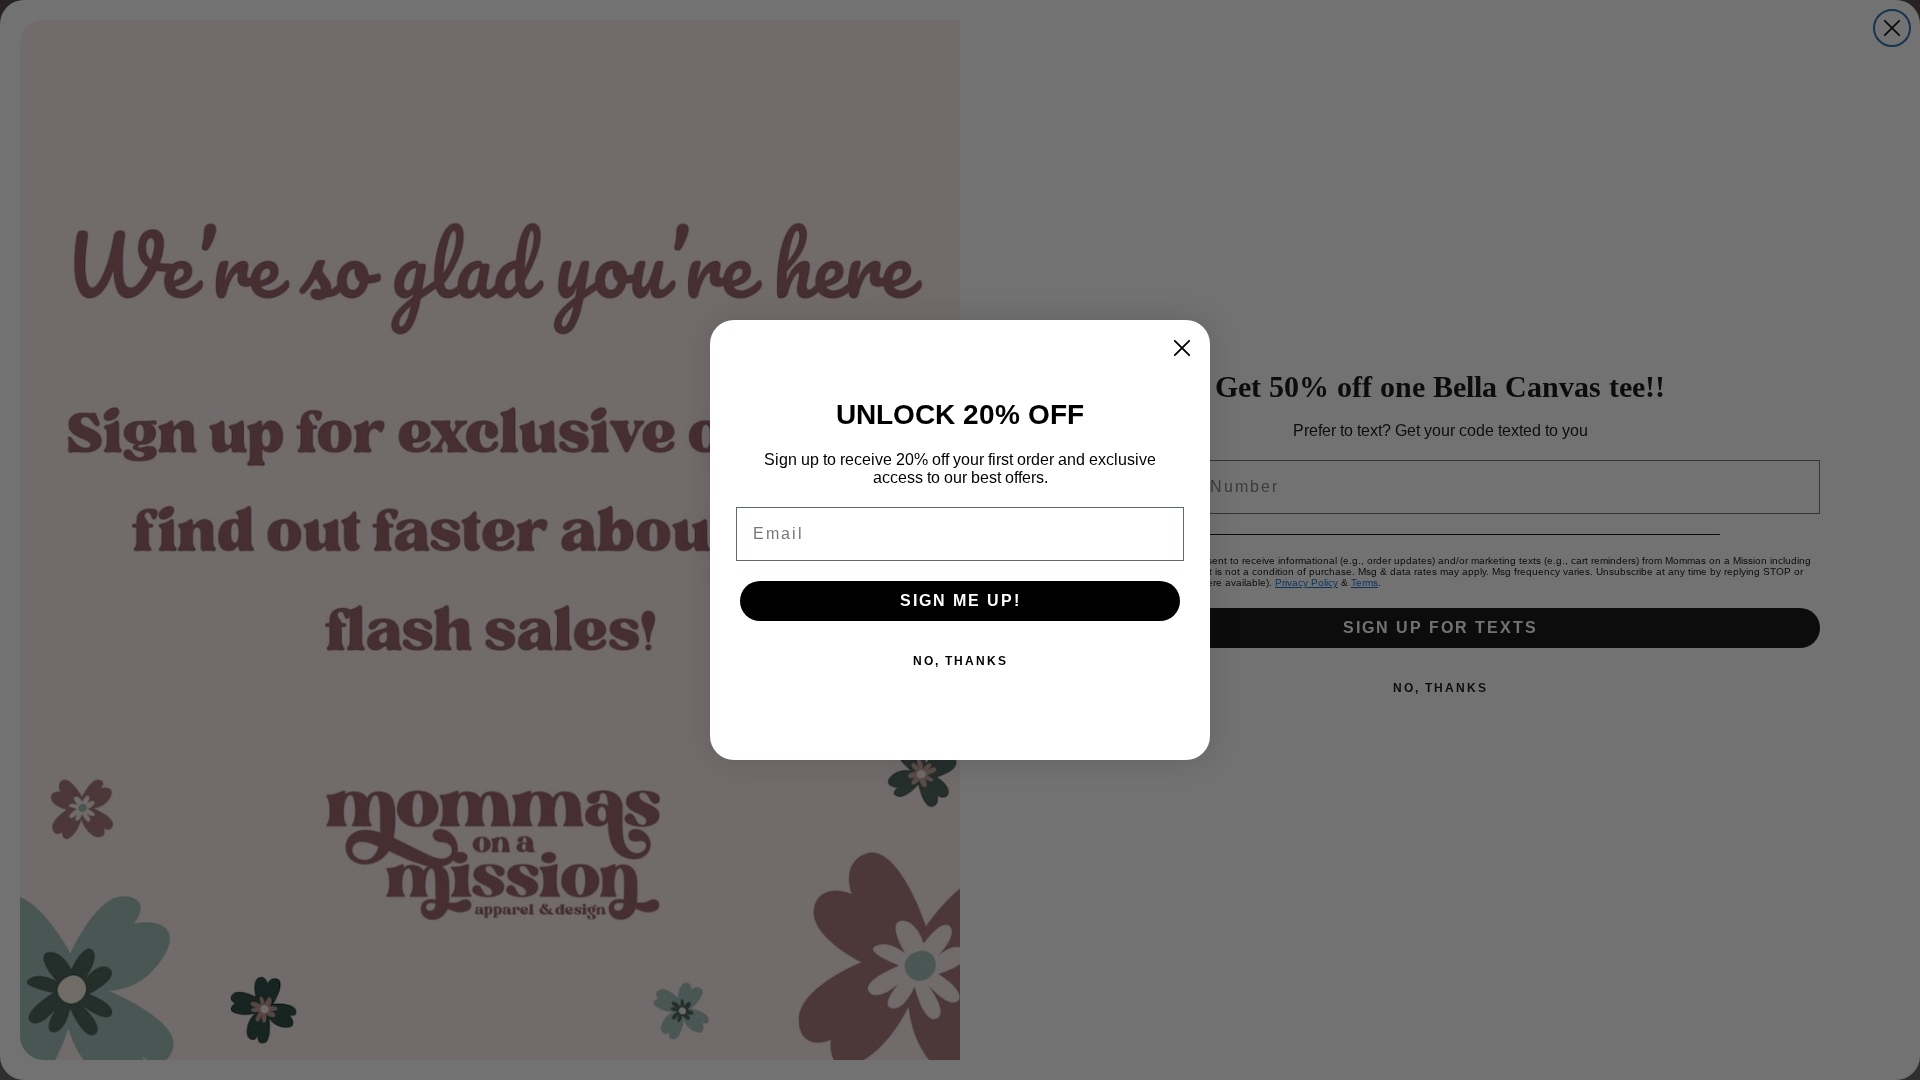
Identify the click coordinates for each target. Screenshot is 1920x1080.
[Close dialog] (1182, 348)
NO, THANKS (960, 661)
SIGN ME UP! (960, 600)
